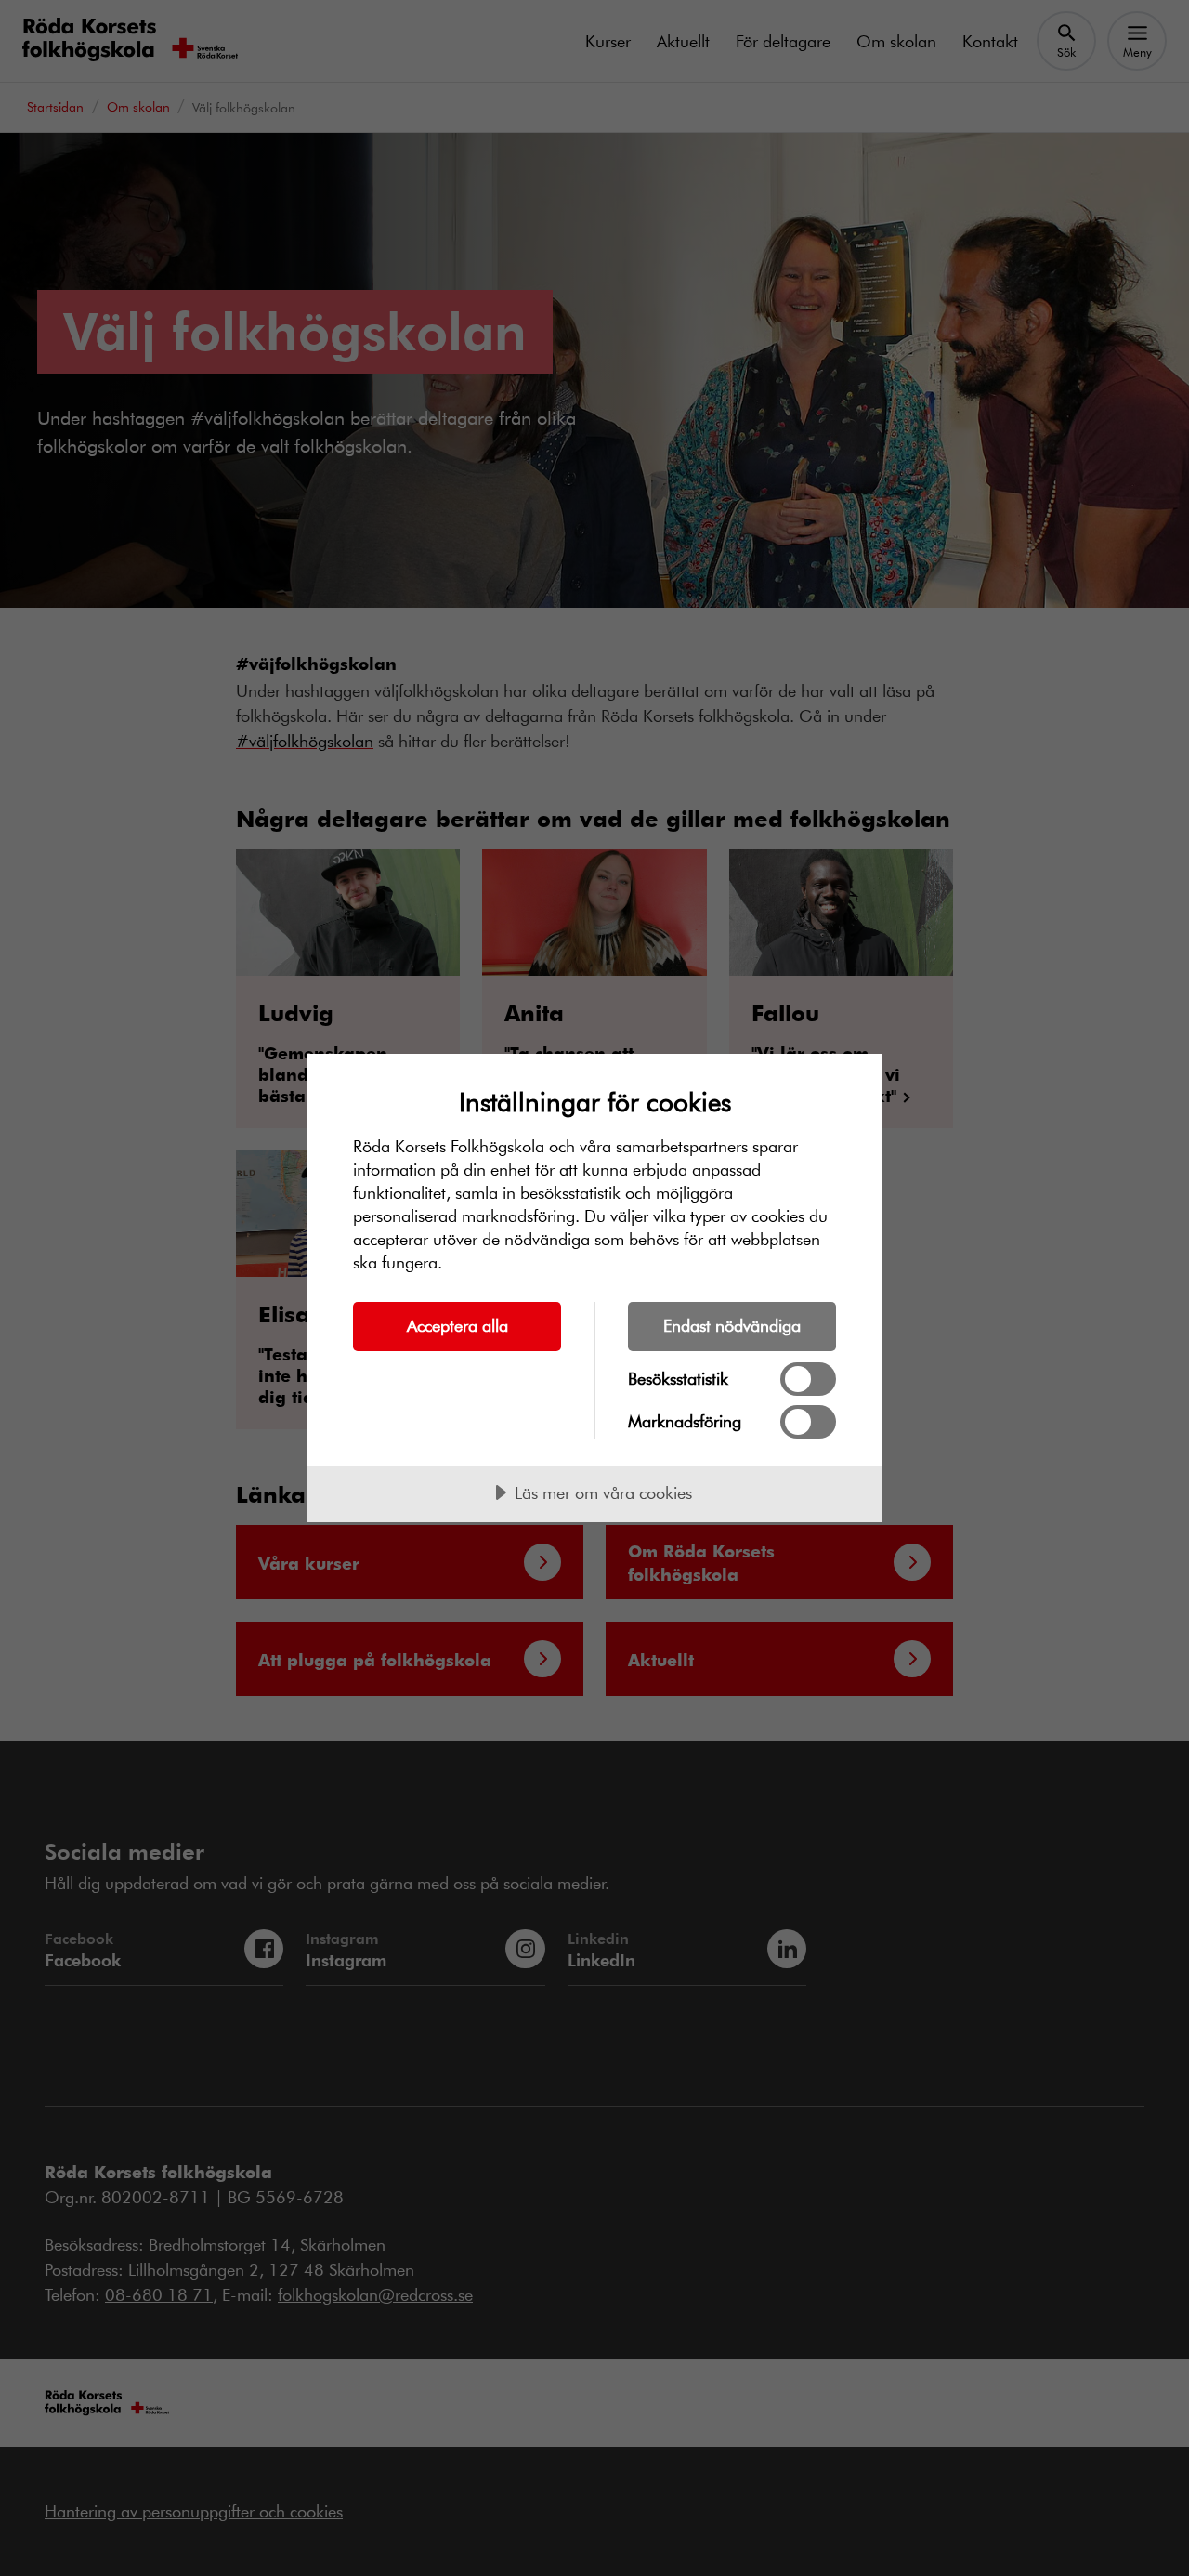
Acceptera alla (457, 1325)
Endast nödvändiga (732, 1325)
